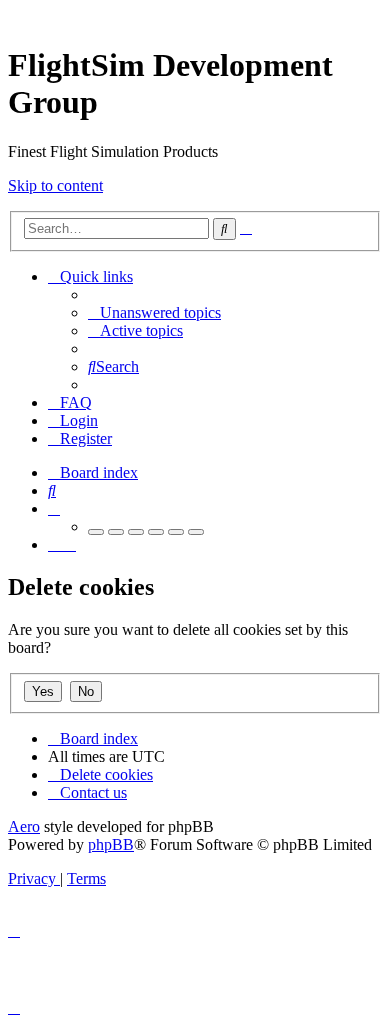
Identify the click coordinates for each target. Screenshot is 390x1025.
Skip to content (55, 185)
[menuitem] (154, 312)
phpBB (111, 844)
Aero (24, 826)
